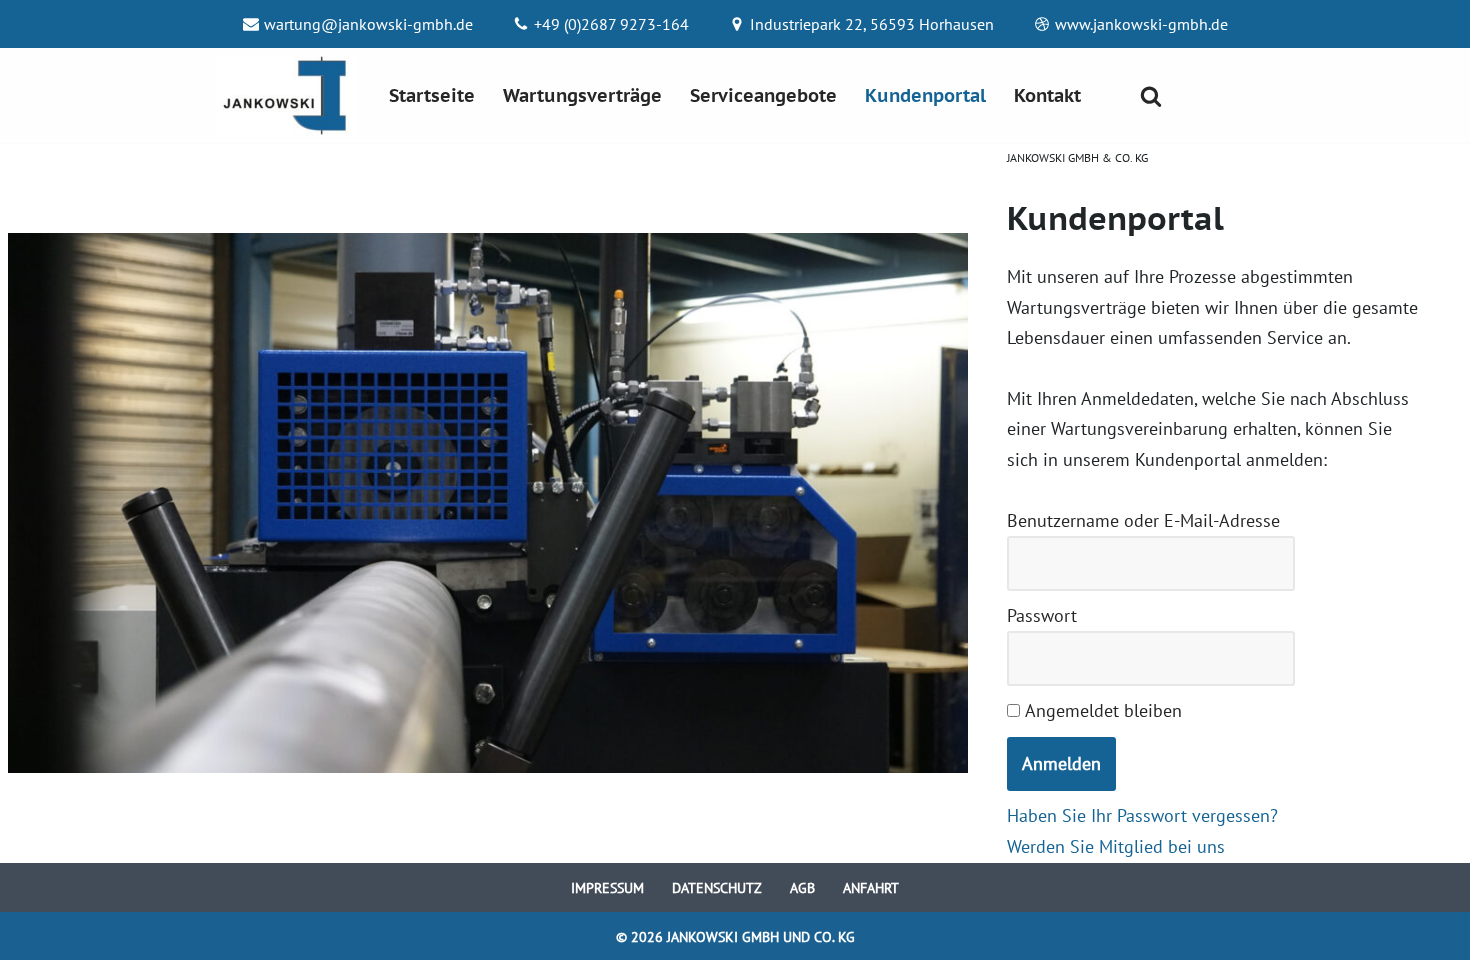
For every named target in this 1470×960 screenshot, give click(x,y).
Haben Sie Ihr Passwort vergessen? (1142, 815)
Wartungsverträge (582, 95)
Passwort (1042, 615)
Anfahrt (871, 887)
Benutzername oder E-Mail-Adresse (1143, 520)
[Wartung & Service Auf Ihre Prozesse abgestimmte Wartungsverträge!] (285, 95)
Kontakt (1047, 95)
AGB (802, 887)
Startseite (432, 95)
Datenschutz (717, 887)
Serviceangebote (763, 95)
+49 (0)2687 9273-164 (611, 24)
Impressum (607, 887)
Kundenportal (925, 95)
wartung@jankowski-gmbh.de (368, 24)
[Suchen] (1151, 96)
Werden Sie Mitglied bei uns (1116, 846)
